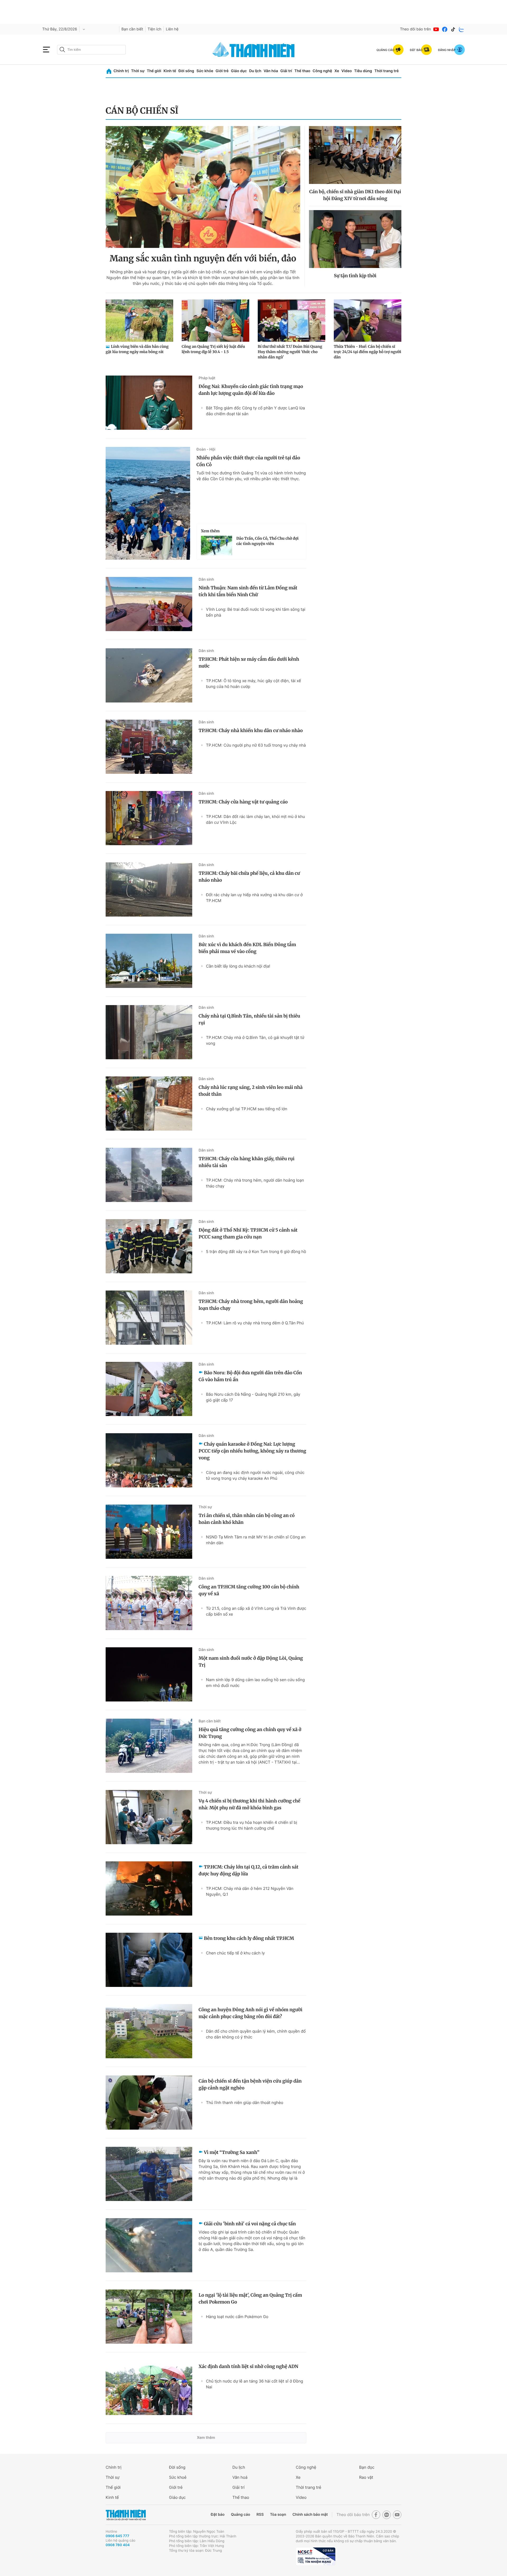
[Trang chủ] (109, 71)
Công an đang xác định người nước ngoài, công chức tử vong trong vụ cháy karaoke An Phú (255, 1475)
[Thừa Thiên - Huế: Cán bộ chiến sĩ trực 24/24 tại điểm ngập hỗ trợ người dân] (368, 321)
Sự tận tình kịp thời (355, 276)
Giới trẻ (222, 71)
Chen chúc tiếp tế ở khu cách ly (235, 1953)
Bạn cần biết (132, 29)
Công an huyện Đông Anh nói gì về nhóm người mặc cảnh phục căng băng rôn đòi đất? (250, 2013)
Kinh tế (170, 71)
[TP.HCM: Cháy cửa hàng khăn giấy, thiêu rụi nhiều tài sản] (149, 1175)
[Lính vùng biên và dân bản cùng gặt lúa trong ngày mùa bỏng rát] (139, 321)
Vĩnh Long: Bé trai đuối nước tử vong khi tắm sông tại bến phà (256, 612)
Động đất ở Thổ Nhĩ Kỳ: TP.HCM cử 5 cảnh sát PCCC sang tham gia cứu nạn (248, 1233)
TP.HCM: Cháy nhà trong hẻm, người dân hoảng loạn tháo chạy (255, 1183)
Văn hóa (271, 71)
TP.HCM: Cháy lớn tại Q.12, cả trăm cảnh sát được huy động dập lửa (248, 1870)
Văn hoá (240, 2477)
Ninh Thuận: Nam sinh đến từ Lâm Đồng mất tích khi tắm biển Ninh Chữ (248, 591)
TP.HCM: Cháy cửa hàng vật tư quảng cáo (243, 802)
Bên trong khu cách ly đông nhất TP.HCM (249, 1938)
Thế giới (154, 71)
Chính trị (121, 71)
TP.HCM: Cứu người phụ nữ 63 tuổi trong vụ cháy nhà (256, 745)
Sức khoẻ (178, 2477)
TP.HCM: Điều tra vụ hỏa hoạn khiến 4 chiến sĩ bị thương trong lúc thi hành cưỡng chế (252, 1825)
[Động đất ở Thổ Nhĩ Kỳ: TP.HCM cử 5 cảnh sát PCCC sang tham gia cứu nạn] (149, 1246)
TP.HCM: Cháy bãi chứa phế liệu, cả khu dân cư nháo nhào (249, 877)
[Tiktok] (453, 29)
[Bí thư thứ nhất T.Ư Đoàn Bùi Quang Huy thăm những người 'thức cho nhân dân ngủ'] (292, 321)
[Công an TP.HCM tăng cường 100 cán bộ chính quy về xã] (149, 1603)
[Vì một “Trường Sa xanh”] (149, 2174)
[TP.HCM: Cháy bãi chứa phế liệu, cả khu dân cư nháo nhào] (149, 889)
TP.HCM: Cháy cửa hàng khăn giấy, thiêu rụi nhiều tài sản (247, 1162)
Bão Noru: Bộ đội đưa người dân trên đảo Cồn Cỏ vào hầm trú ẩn (250, 1376)
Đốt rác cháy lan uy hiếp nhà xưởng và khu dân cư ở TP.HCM (254, 898)
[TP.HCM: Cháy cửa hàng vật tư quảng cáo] (149, 818)
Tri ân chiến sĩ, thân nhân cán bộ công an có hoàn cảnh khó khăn (247, 1519)
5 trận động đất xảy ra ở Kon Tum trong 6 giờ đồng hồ (256, 1252)
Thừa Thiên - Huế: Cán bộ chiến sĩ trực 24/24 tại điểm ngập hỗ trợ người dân (367, 352)
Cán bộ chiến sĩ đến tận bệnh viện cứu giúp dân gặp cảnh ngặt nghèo (250, 2084)
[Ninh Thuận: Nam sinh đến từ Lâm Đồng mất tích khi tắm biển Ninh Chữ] (149, 604)
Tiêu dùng (363, 71)
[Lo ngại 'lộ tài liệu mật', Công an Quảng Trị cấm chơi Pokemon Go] (149, 2317)
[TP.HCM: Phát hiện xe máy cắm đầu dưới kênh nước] (149, 675)
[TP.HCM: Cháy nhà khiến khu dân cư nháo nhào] (149, 747)
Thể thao (302, 71)
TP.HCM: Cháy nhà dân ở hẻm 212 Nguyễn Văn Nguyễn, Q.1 (250, 1891)
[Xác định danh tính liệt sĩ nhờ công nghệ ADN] (149, 2388)
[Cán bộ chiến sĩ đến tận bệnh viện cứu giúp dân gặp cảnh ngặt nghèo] (149, 2103)
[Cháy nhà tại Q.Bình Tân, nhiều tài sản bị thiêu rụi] (149, 1032)
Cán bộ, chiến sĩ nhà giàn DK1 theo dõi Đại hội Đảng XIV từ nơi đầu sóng (355, 195)
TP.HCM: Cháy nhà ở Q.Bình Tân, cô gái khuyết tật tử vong (255, 1040)
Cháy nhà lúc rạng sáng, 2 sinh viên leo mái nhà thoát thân (251, 1091)
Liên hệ (172, 29)
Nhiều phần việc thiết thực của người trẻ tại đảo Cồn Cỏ (248, 461)
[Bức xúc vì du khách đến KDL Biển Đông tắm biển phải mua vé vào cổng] (149, 961)
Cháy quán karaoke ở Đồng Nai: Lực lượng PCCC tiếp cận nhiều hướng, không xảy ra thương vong (252, 1451)
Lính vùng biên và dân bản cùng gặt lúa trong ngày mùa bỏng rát (137, 349)
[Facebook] (445, 29)
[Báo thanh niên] (253, 50)
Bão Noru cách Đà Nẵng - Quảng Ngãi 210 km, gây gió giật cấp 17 (253, 1397)
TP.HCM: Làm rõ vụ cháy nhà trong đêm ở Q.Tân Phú (255, 1323)
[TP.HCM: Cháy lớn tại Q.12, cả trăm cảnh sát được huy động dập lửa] (149, 1888)
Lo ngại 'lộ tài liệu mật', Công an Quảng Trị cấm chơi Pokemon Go (250, 2298)
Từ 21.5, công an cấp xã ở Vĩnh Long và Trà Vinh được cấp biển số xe (256, 1611)
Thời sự (138, 71)
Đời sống (186, 71)
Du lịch (255, 71)
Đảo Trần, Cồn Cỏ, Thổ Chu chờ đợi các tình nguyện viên (267, 541)
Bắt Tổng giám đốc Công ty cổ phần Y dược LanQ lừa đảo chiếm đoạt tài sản (255, 411)
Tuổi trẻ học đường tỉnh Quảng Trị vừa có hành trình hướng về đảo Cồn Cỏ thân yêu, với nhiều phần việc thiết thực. (251, 476)
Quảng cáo (240, 2515)
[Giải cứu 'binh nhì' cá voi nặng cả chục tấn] (149, 2245)
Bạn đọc (367, 2467)
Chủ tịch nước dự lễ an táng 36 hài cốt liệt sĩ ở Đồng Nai (255, 2384)
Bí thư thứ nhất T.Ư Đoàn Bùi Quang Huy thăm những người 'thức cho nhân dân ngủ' (290, 352)
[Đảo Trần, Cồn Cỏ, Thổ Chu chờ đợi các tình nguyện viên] (217, 545)
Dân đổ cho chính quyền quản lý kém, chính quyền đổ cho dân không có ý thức (256, 2034)
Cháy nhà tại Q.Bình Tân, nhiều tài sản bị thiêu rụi (249, 1019)
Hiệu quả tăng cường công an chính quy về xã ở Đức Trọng (250, 1733)
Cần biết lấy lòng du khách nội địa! (238, 966)
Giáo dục (239, 71)
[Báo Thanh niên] (126, 2515)
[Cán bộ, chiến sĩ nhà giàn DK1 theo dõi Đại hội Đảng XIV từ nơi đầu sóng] (355, 155)
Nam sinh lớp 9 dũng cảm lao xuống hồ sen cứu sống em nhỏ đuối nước (255, 1683)
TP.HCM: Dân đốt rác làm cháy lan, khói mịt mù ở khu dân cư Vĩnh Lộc (255, 819)
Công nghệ (322, 71)
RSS (260, 2515)
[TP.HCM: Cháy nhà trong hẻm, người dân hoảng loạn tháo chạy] (149, 1318)
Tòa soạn (278, 2515)
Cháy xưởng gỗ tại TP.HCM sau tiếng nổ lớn (247, 1109)
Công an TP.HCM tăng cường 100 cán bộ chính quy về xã (249, 1590)
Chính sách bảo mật (310, 2515)
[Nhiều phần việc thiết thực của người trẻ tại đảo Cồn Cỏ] (148, 503)
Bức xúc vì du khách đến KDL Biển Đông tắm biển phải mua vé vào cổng (247, 948)
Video (347, 71)
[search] (91, 50)
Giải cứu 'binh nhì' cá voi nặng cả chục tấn (250, 2224)
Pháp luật (207, 378)
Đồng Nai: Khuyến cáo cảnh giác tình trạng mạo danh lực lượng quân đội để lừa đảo (251, 390)
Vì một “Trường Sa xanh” (232, 2152)
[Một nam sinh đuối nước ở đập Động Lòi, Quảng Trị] (149, 1674)
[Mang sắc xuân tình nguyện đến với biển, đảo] (203, 187)
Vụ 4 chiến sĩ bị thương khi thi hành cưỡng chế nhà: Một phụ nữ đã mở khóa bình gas (249, 1804)
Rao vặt (366, 2477)
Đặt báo (218, 2515)
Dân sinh (206, 579)
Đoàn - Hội (206, 449)
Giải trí (286, 71)
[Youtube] (436, 29)
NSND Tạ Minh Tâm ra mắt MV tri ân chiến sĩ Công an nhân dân (256, 1540)
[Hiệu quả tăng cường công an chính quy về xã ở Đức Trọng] (149, 1746)
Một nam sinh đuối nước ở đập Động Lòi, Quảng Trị (251, 1662)
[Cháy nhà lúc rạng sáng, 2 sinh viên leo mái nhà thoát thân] (149, 1104)
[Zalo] (462, 29)
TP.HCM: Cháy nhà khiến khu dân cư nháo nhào (251, 730)
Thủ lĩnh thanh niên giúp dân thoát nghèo (245, 2103)
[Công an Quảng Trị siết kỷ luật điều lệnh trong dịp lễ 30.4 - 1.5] (215, 321)
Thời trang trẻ (387, 71)
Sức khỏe (205, 71)
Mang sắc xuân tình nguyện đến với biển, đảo (203, 258)
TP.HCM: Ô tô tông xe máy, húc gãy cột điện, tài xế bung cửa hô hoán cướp (253, 684)
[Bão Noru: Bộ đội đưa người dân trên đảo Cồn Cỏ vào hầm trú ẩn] (149, 1389)
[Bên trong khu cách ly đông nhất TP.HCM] (149, 1960)
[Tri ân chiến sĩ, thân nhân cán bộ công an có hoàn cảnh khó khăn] (149, 1532)
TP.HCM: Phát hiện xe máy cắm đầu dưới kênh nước (249, 663)
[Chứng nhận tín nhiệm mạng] (316, 2556)
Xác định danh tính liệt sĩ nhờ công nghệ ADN (248, 2366)
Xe (337, 71)
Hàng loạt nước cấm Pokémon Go (237, 2317)
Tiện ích (154, 29)
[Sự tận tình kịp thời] (355, 239)
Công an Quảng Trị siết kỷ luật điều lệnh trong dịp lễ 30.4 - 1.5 (213, 349)
